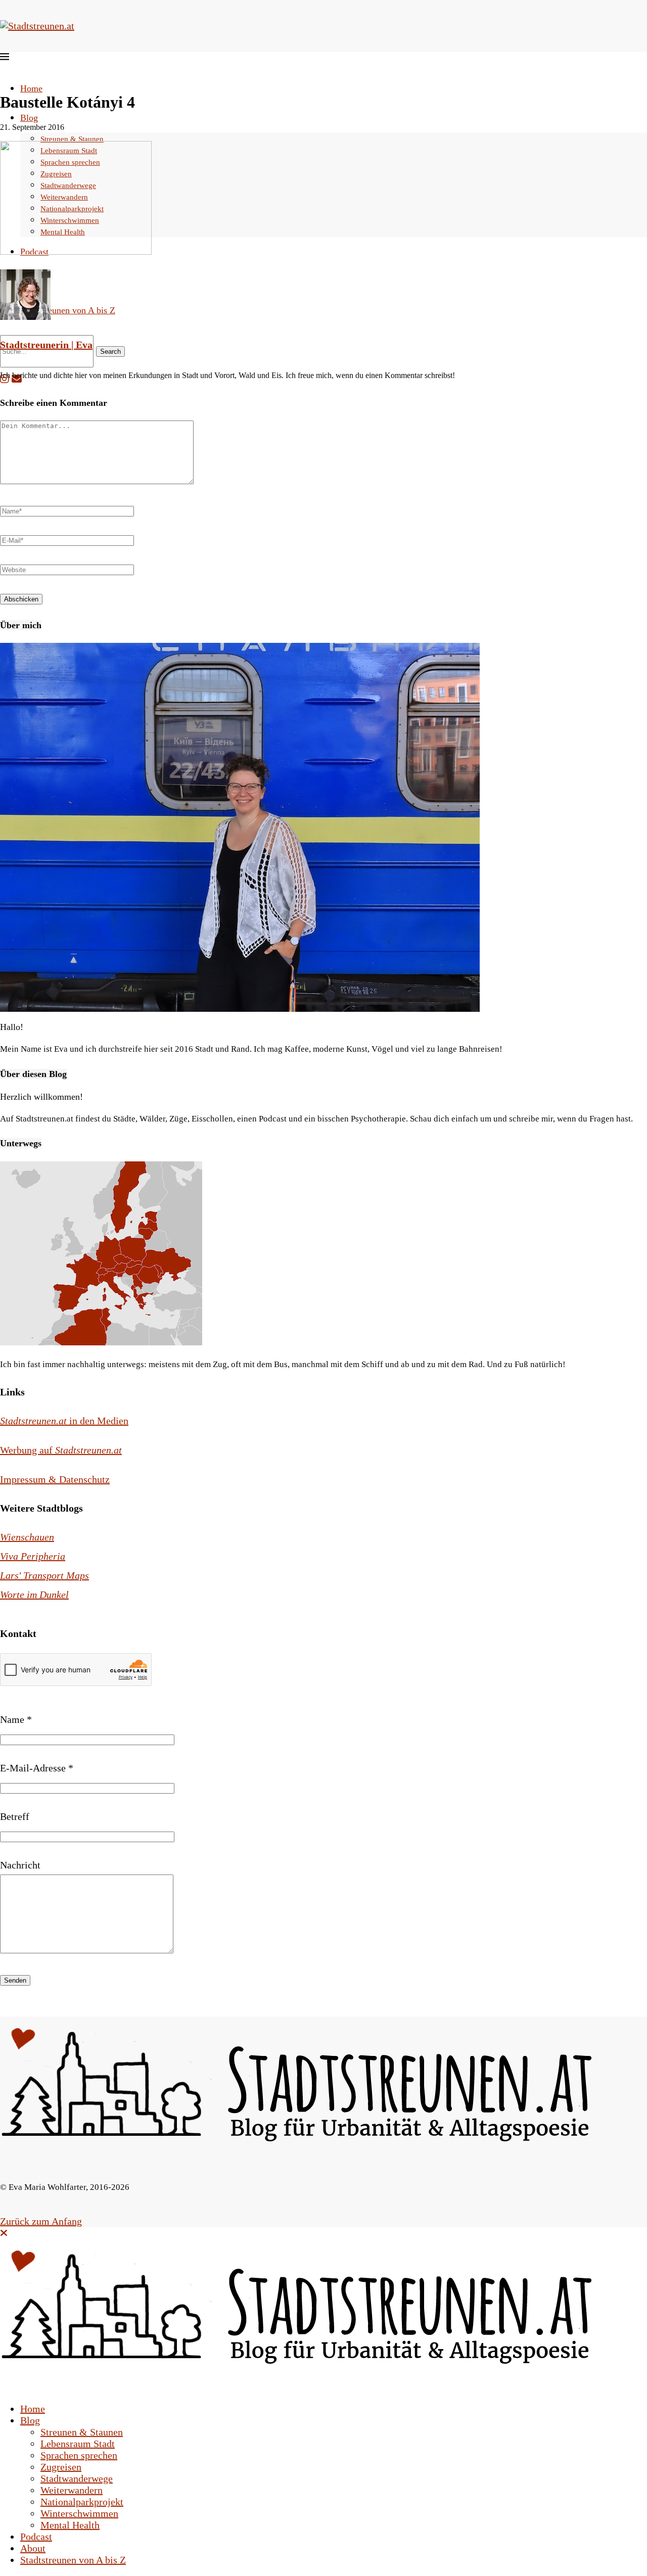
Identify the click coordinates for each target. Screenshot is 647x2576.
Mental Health (70, 2525)
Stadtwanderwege (77, 2478)
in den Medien (64, 1421)
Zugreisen (61, 2467)
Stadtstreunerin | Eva (46, 345)
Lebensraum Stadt (78, 2444)
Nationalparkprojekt (82, 2502)
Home (31, 88)
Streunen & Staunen (72, 139)
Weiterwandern (72, 2490)
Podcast (36, 2537)
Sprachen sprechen (79, 2455)
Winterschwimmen (79, 2513)
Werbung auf (61, 1450)
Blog (29, 118)
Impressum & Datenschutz (55, 1479)
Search (110, 352)
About (33, 2548)
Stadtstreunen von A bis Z (68, 310)
